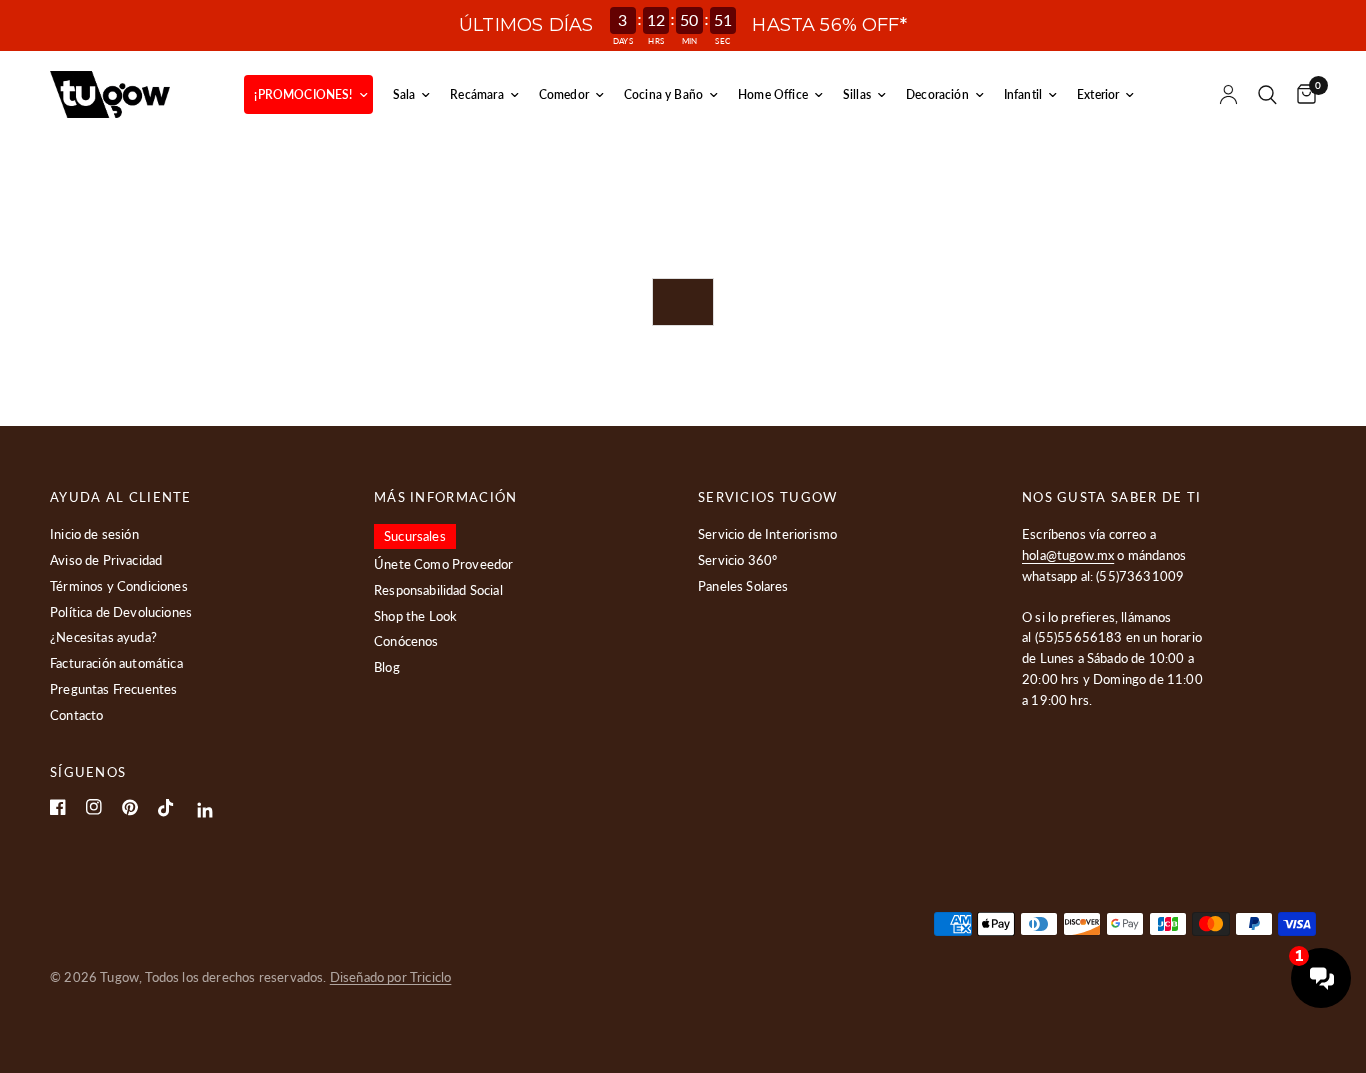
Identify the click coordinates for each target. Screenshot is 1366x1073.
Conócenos (406, 641)
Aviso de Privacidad (106, 560)
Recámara (476, 94)
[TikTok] (166, 808)
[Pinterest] (130, 807)
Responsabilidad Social (438, 590)
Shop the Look (415, 616)
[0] (1301, 94)
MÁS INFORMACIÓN (446, 497)
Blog (387, 667)
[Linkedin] (205, 810)
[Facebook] (58, 807)
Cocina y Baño (663, 94)
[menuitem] (308, 94)
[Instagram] (94, 807)
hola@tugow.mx (1068, 555)
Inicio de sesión (94, 534)
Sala (404, 94)
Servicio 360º (737, 560)
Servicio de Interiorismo (767, 534)
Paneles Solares (743, 586)
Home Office (773, 94)
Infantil (1023, 94)
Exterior (1098, 94)
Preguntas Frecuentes (113, 689)
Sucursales (415, 536)
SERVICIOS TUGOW (768, 497)
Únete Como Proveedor (443, 564)
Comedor (564, 94)
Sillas (857, 94)
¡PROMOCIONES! (303, 94)
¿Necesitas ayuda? (103, 637)
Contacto (76, 715)
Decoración (937, 94)
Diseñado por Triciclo (391, 977)
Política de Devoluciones (121, 612)
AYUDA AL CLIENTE (121, 497)
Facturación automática (116, 663)
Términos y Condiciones (119, 586)
